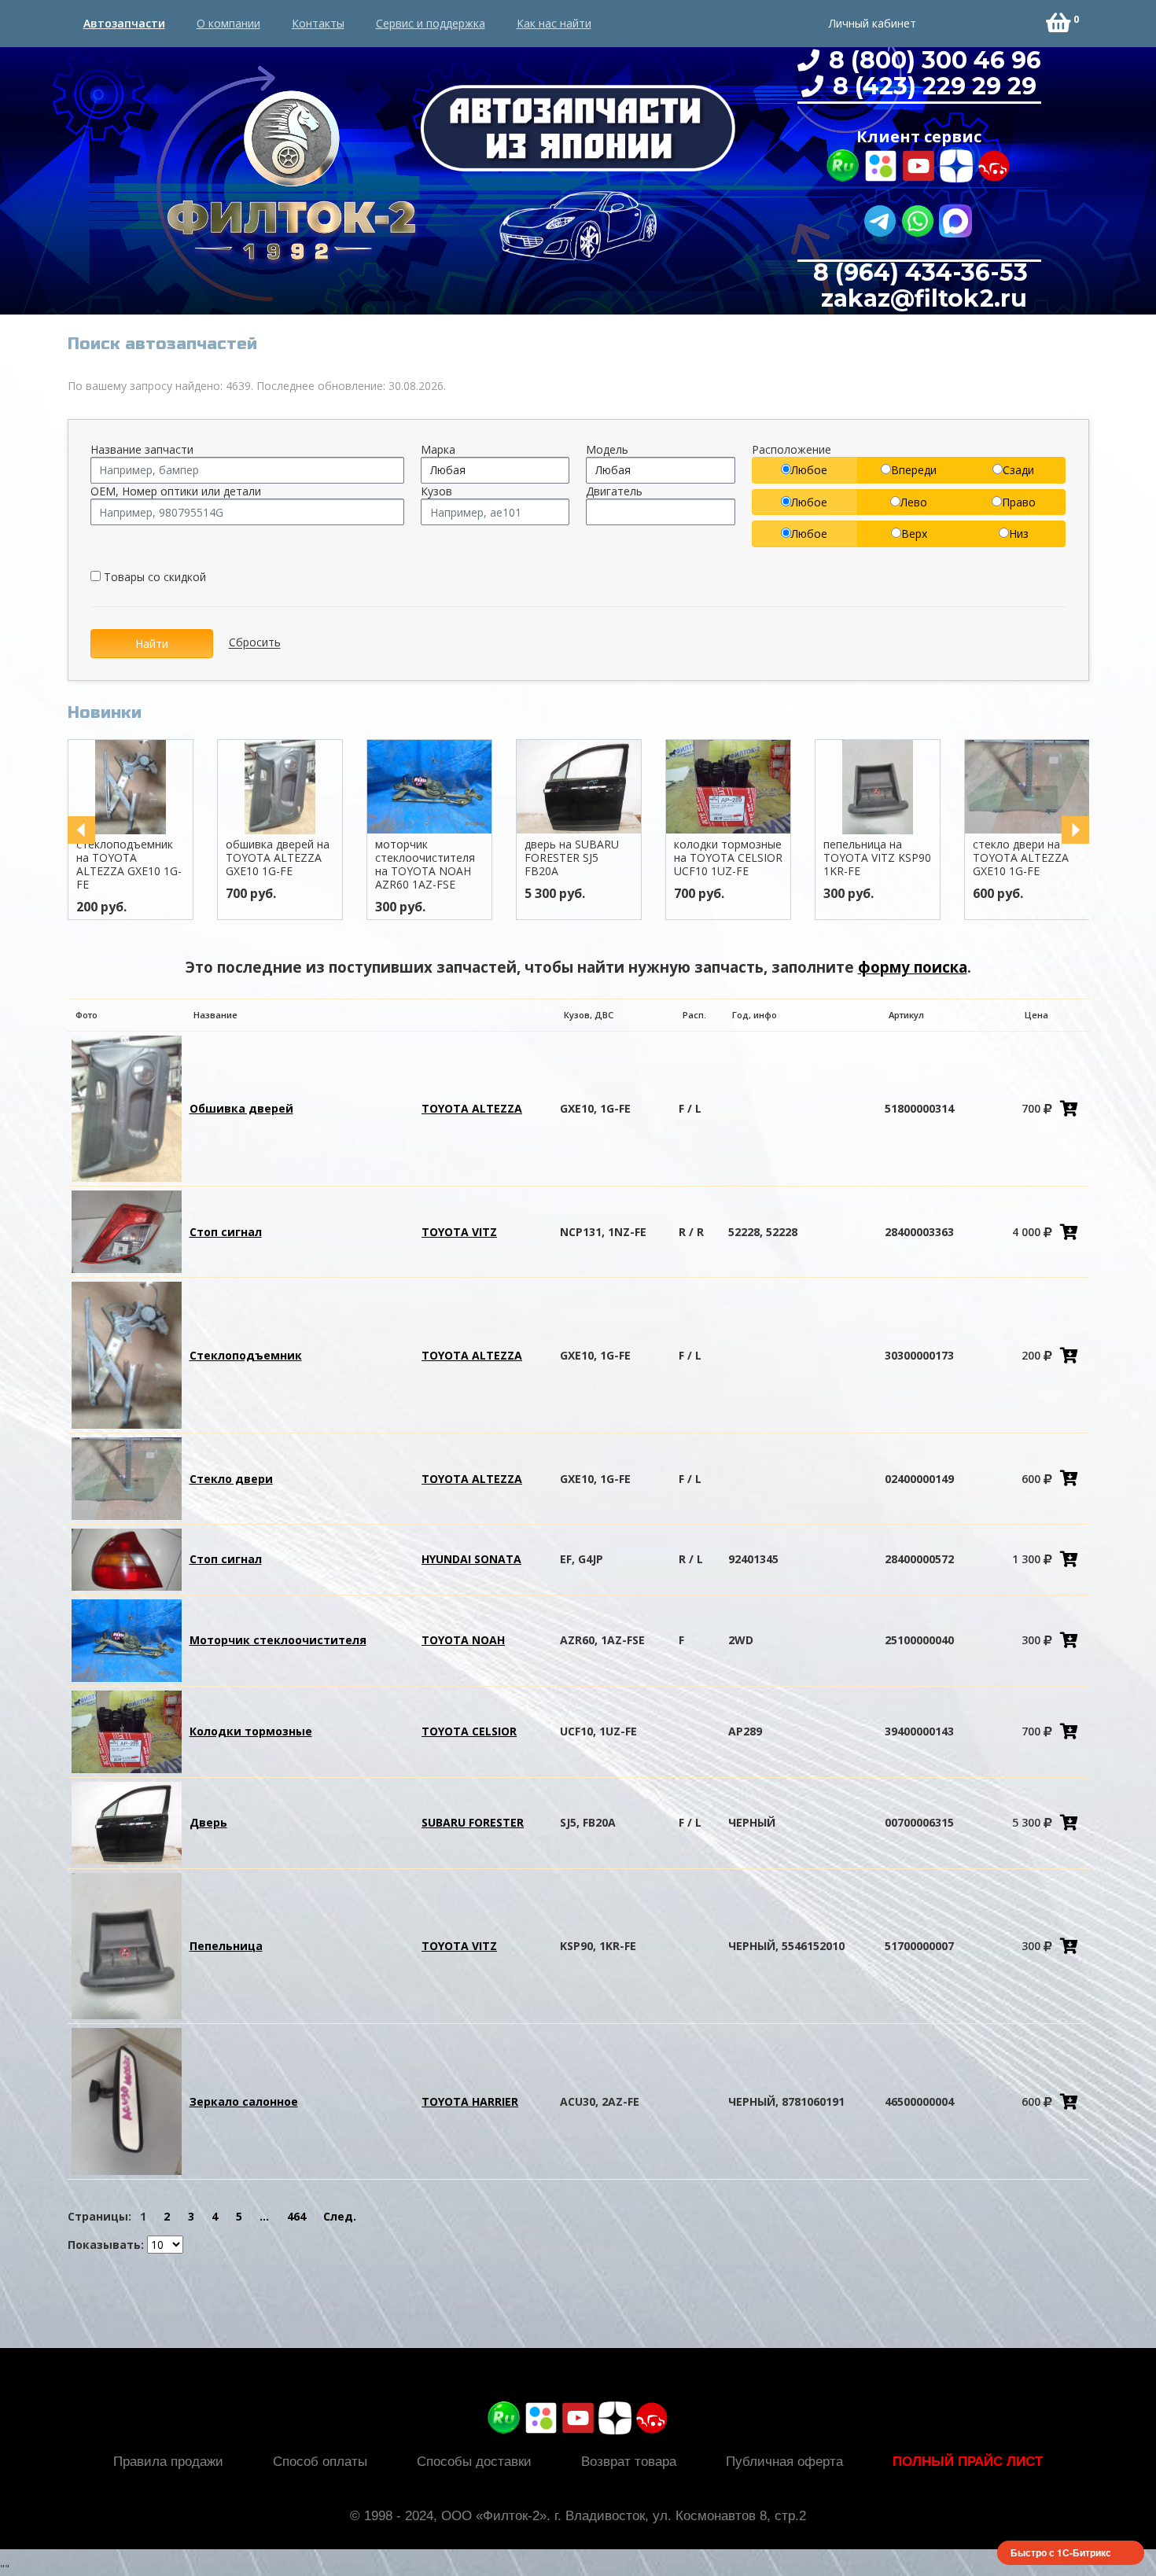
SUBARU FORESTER (473, 1822)
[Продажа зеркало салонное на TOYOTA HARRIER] (127, 2100)
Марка (438, 449)
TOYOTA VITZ (459, 1232)
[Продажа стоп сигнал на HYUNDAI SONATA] (127, 1558)
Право (1019, 502)
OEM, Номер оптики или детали (176, 491)
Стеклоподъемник (246, 1355)
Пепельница (226, 1946)
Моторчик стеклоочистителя (278, 1640)
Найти (152, 644)
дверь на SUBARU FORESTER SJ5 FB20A (495, 857)
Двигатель (614, 491)
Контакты (318, 23)
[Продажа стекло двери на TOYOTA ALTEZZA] (127, 1477)
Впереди (914, 470)
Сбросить (255, 643)
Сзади (1018, 470)
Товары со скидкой (153, 577)
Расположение (792, 449)
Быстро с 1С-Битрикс (1061, 2552)
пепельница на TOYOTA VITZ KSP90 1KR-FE (800, 857)
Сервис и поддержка (431, 23)
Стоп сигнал (226, 1232)
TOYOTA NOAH (463, 1640)
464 (296, 2216)
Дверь (208, 1822)
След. (340, 2216)
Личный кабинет (873, 23)
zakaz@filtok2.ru (921, 298)
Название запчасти (142, 449)
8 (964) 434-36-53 (920, 272)
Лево (914, 502)
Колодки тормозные (251, 1731)
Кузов (436, 491)
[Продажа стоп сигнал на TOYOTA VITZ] (127, 1231)
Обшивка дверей (241, 1108)
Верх (914, 534)
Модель (607, 449)
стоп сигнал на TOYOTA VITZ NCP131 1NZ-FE (1087, 857)
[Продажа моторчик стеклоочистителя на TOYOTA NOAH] (127, 1639)
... (264, 2216)
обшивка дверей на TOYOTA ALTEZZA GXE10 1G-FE (201, 857)
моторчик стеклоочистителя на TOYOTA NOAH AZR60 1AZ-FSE (348, 864)
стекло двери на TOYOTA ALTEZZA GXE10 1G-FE (944, 857)
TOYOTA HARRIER (470, 2101)
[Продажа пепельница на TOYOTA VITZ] (127, 1945)
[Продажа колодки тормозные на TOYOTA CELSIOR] (127, 1730)
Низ (1019, 534)
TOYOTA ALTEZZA (472, 1108)
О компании (228, 23)
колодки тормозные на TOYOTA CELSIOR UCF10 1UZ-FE (651, 857)
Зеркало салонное (244, 2101)
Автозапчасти (124, 23)
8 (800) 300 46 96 (932, 60)
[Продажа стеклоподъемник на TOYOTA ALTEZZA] (127, 1354)
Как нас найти (554, 23)
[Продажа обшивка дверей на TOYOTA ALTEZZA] (127, 1108)
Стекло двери (231, 1479)
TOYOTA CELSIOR (469, 1731)
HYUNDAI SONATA (471, 1559)
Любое (809, 470)
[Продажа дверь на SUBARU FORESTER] (127, 1822)
